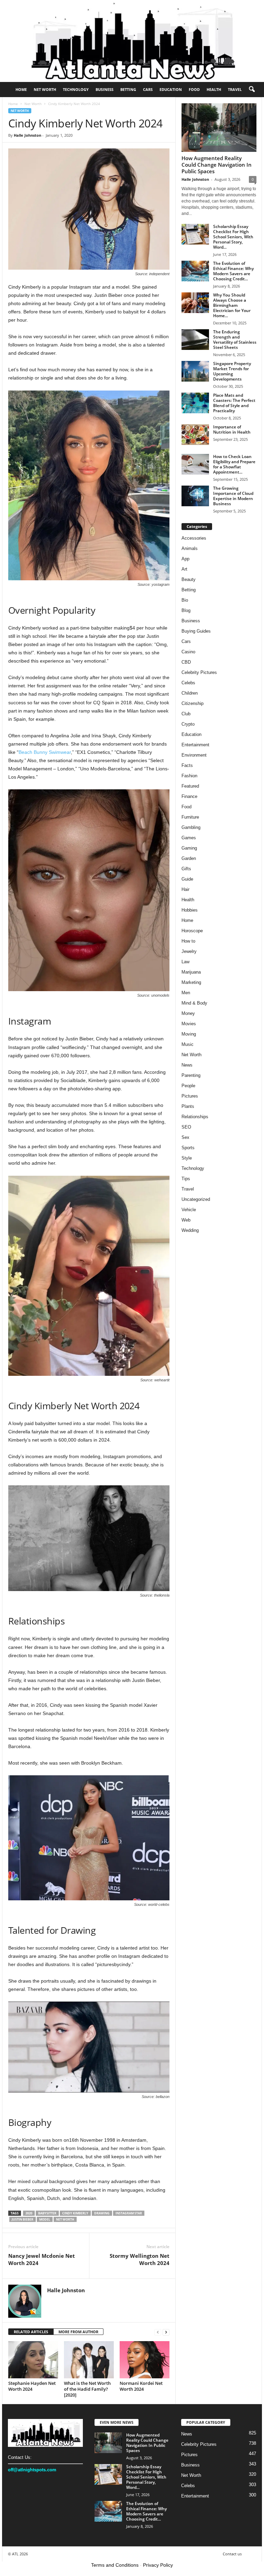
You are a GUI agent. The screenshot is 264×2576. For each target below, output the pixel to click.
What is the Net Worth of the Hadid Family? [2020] (87, 2389)
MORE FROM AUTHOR (78, 2332)
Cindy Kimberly (75, 2213)
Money (188, 1013)
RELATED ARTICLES (31, 2332)
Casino (188, 652)
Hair (185, 889)
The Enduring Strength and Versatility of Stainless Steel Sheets (235, 340)
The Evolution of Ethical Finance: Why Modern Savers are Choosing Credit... (233, 271)
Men (186, 993)
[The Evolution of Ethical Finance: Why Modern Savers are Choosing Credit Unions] (195, 271)
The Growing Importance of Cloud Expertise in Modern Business (233, 496)
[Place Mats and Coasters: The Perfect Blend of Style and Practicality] (195, 403)
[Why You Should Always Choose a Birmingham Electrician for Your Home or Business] (195, 303)
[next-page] (166, 2332)
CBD (186, 662)
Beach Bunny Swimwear (45, 752)
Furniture (190, 817)
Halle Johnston (27, 135)
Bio (185, 600)
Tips (186, 1179)
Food (194, 89)
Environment (194, 755)
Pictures (190, 1096)
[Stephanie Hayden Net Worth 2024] (33, 2360)
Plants (188, 1106)
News (187, 1065)
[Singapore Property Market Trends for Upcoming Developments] (195, 371)
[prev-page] (158, 2332)
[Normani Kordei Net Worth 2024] (145, 2360)
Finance (189, 796)
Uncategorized (196, 1199)
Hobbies (190, 910)
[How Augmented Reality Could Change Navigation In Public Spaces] (219, 128)
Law (185, 962)
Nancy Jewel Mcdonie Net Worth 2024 (42, 2259)
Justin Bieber (23, 2219)
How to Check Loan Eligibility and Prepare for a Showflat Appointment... (234, 464)
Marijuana (191, 972)
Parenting (191, 1075)
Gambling (191, 827)
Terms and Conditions (115, 2565)
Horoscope (192, 931)
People (188, 1086)
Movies (189, 1024)
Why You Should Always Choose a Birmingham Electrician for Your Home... (232, 305)
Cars (148, 89)
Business (104, 89)
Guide (187, 879)
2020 (29, 2213)
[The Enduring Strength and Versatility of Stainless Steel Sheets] (195, 340)
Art (184, 569)
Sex (185, 1137)
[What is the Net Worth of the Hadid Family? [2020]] (89, 2360)
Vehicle (189, 1210)
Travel (235, 89)
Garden (189, 858)
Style (187, 1158)
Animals (190, 548)
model (45, 2219)
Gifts (186, 869)
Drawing (102, 2213)
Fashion (189, 776)
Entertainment (195, 745)
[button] (252, 90)
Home (21, 89)
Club (186, 714)
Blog (186, 610)
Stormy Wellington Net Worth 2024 (140, 2259)
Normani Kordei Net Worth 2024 (141, 2386)
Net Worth (45, 89)
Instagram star (129, 2213)
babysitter (47, 2213)
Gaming (189, 848)
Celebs (188, 683)
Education (171, 89)
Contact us (232, 2554)
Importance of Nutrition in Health (232, 429)
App (185, 559)
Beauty (189, 579)
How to (188, 941)
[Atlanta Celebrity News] (132, 41)
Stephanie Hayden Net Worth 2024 (32, 2386)
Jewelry (189, 951)
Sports (188, 1148)
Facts (187, 765)
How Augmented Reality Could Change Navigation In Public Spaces (217, 165)
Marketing (191, 982)
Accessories (194, 538)
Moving (189, 1034)
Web (186, 1220)
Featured (190, 786)
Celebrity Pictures (199, 672)
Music (188, 1044)
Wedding (190, 1230)
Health (214, 89)
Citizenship (192, 703)
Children (190, 693)
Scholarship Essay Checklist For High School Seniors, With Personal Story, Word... (233, 237)
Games (189, 838)
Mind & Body (194, 1003)
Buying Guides (196, 631)
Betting (128, 89)
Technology (76, 89)
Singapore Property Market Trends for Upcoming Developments (232, 371)
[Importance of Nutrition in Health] (195, 435)
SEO (186, 1127)
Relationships (195, 1117)
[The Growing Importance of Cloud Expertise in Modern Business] (195, 496)
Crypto (188, 724)
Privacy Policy (158, 2565)
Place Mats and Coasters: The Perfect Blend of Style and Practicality (234, 403)
